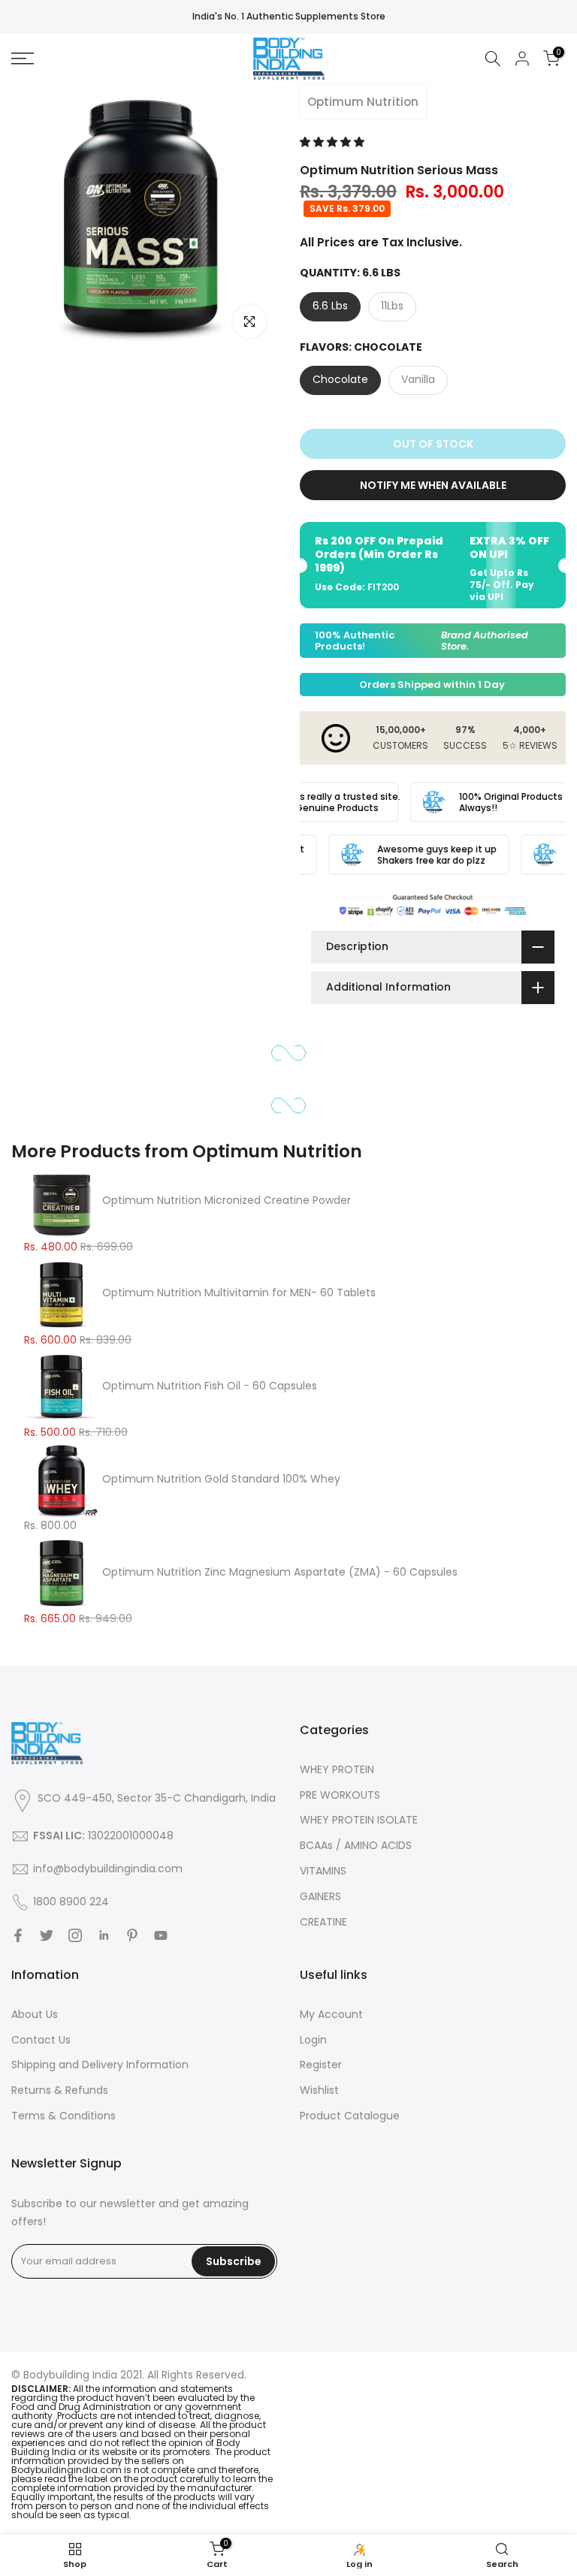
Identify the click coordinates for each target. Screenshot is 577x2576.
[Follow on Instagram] (75, 1935)
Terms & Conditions (63, 2116)
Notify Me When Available (433, 485)
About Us (35, 2014)
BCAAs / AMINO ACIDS (356, 1845)
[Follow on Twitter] (47, 1935)
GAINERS (320, 1896)
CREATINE (323, 1922)
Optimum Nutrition (363, 102)
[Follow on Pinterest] (132, 1935)
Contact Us (41, 2040)
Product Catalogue (350, 2116)
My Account (331, 2014)
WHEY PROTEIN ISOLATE (359, 1820)
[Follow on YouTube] (161, 1935)
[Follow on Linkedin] (104, 1935)
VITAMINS (323, 1871)
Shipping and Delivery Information (100, 2065)
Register (321, 2065)
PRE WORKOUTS (340, 1795)
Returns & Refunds (60, 2090)
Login (313, 2040)
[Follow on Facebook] (18, 1935)
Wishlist (319, 2090)
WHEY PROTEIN (337, 1769)
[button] (334, 142)
